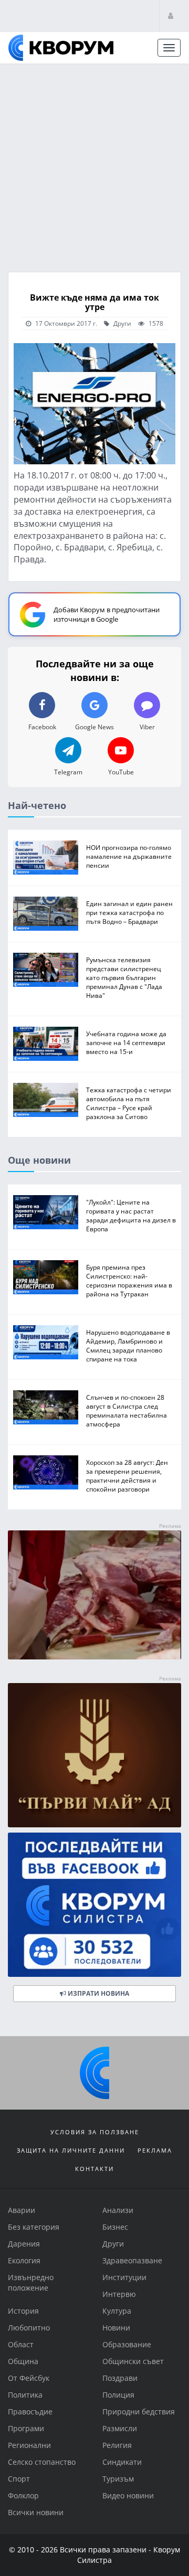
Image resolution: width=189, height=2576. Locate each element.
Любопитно (29, 2328)
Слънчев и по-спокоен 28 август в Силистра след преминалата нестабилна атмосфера (127, 1410)
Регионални (29, 2445)
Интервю (119, 2294)
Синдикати (122, 2462)
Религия (117, 2445)
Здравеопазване (132, 2260)
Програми (26, 2428)
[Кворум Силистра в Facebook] (94, 1905)
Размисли (120, 2428)
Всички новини (36, 2512)
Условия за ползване (95, 2132)
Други (122, 323)
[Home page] (61, 48)
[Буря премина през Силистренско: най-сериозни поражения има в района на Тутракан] (46, 1277)
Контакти (94, 2169)
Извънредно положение (31, 2282)
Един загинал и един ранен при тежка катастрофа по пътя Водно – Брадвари (129, 912)
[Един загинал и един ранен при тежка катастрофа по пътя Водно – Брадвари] (46, 914)
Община (23, 2361)
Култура (117, 2311)
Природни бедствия (139, 2412)
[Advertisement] (94, 164)
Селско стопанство (42, 2462)
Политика (25, 2395)
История (23, 2311)
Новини (116, 2328)
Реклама (155, 2150)
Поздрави (120, 2378)
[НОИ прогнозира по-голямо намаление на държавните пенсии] (46, 858)
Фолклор (23, 2495)
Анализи (118, 2210)
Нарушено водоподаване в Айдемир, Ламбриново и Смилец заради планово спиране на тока (128, 1345)
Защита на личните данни (71, 2150)
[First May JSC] (94, 1755)
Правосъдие (30, 2412)
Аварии (22, 2210)
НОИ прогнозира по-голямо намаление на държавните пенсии (129, 856)
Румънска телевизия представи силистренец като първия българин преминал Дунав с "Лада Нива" (124, 977)
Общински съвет (133, 2361)
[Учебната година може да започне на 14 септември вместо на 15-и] (46, 1044)
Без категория (34, 2227)
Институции (124, 2277)
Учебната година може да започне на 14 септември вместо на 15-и (126, 1042)
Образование (127, 2344)
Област (21, 2344)
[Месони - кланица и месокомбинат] (94, 1657)
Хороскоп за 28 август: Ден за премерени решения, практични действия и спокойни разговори (127, 1475)
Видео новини (128, 2495)
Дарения (24, 2244)
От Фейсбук (29, 2378)
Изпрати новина (98, 1993)
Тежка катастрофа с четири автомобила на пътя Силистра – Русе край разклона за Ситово (129, 1103)
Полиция (118, 2395)
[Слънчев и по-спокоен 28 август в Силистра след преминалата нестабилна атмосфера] (46, 1407)
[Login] (171, 15)
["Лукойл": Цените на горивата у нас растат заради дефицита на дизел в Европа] (46, 1212)
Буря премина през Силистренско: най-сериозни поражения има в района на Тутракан (129, 1280)
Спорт (19, 2479)
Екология (24, 2260)
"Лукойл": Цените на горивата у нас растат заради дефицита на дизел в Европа (131, 1215)
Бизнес (115, 2227)
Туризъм (118, 2479)
